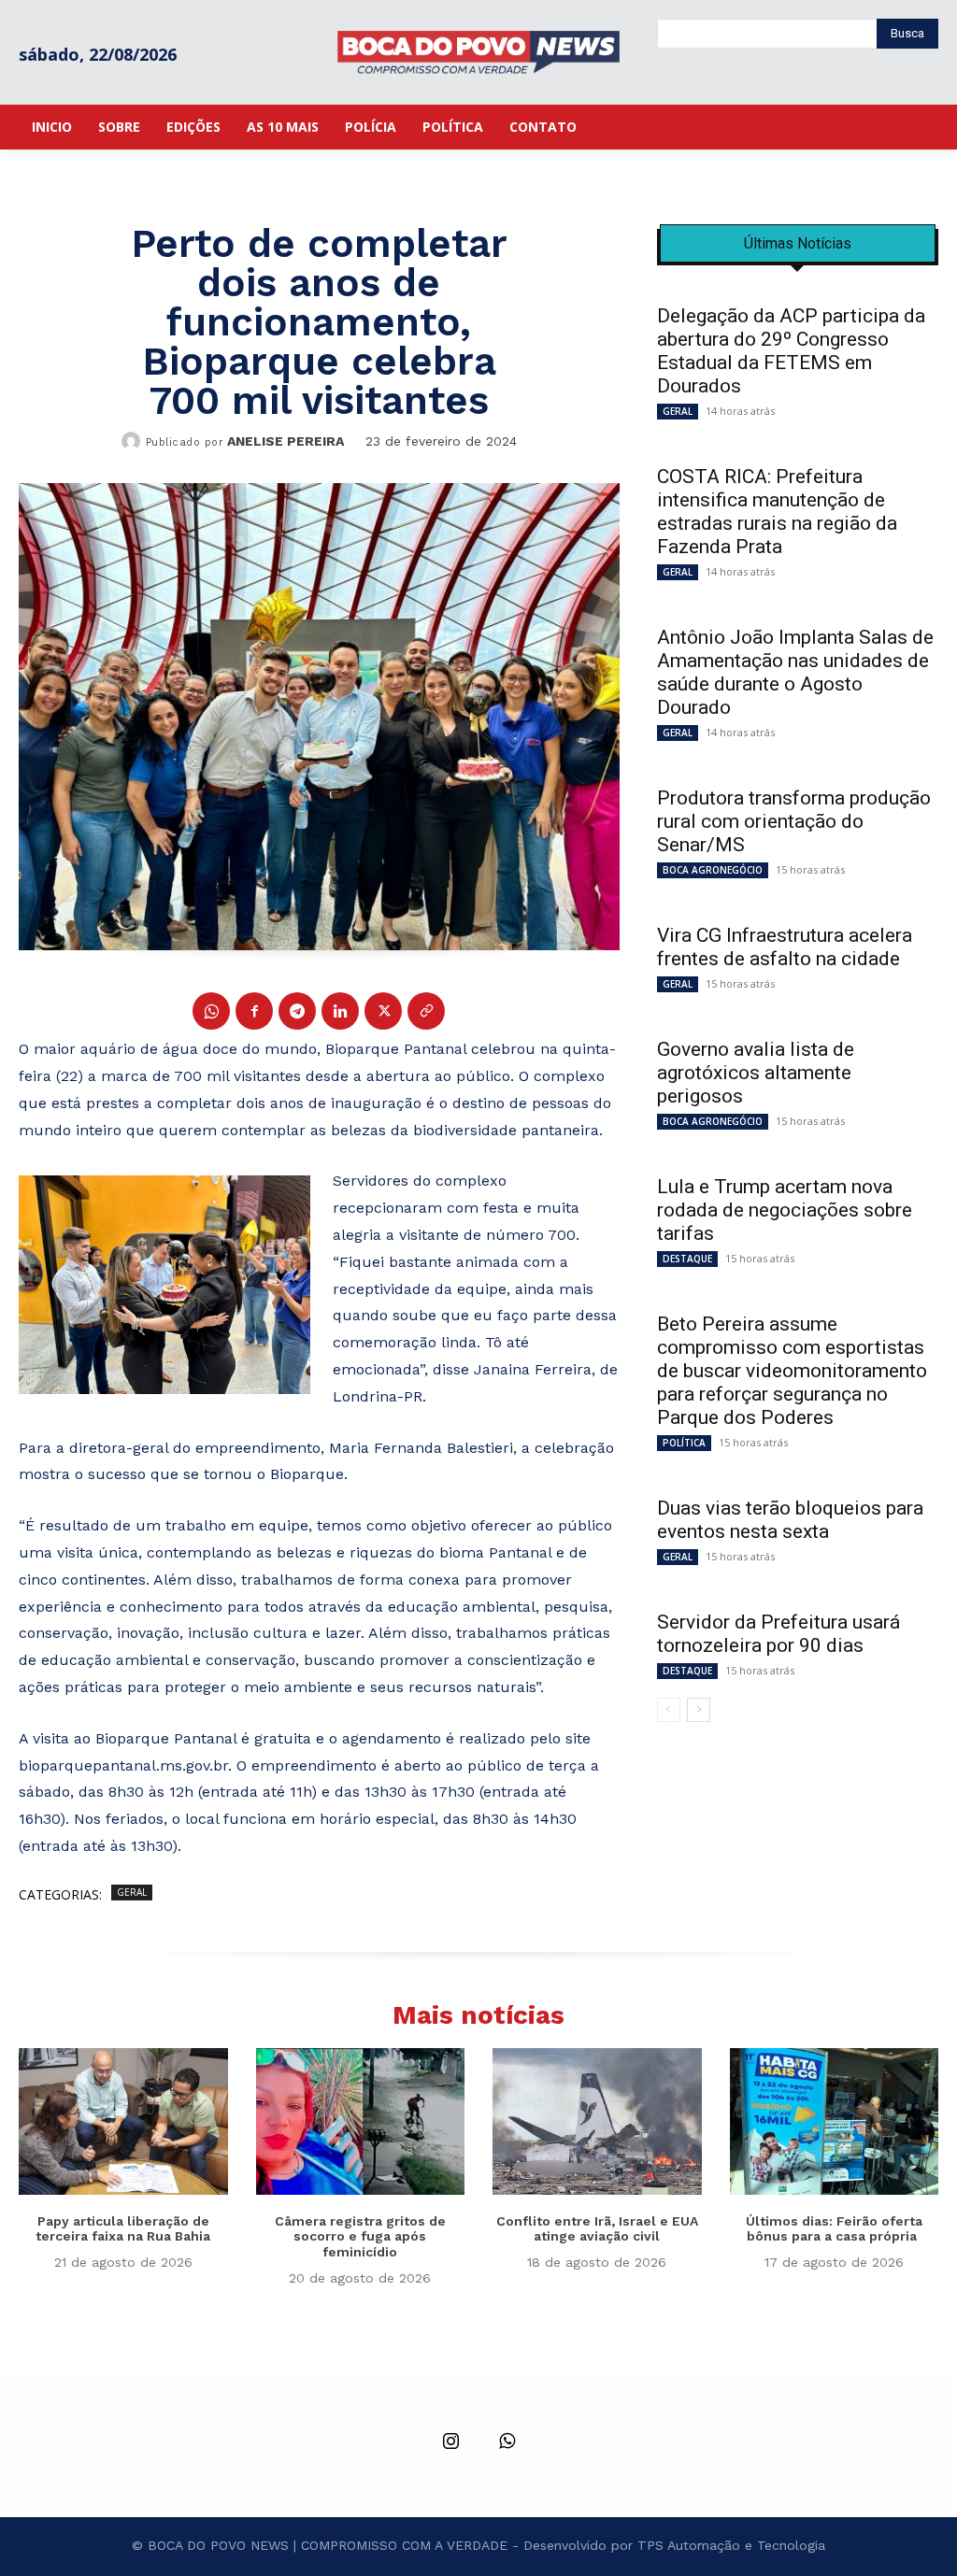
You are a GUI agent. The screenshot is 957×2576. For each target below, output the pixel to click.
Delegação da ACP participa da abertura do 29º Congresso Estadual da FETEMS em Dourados (791, 351)
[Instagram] (450, 2442)
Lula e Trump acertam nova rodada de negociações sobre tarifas (785, 1210)
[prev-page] (669, 1710)
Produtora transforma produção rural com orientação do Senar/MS (794, 821)
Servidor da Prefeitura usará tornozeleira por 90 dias (778, 1634)
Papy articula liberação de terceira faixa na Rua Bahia (123, 2229)
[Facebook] (254, 1011)
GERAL (132, 1892)
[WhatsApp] (211, 1011)
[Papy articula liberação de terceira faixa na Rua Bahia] (123, 2121)
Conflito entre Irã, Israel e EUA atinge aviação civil (597, 2229)
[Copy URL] (426, 1011)
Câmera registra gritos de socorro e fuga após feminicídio (360, 2237)
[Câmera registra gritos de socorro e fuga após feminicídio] (361, 2121)
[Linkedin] (340, 1011)
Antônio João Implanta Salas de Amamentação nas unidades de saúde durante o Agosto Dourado (795, 672)
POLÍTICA (684, 1443)
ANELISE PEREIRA (286, 441)
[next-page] (699, 1710)
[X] (383, 1011)
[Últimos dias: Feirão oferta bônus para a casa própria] (835, 2121)
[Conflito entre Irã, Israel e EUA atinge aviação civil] (597, 2121)
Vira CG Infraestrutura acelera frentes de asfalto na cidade (785, 947)
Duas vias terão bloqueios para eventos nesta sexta (790, 1520)
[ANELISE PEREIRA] (134, 441)
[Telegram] (297, 1011)
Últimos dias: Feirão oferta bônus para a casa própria (834, 2229)
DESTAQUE (687, 1259)
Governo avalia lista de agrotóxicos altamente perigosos (756, 1073)
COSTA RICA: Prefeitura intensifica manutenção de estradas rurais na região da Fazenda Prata (777, 512)
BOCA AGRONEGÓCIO (713, 870)
